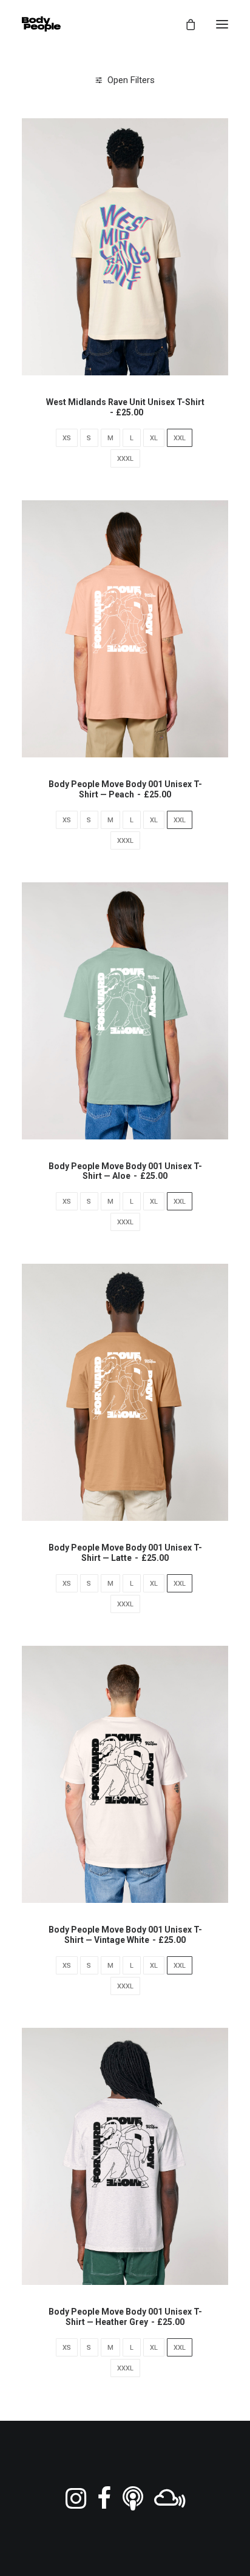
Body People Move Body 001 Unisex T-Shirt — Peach (125, 789)
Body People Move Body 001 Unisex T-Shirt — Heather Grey (125, 2317)
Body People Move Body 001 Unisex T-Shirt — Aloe (125, 1171)
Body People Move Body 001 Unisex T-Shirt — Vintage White (125, 1935)
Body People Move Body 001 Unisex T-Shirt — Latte (125, 1553)
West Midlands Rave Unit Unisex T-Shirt (125, 407)
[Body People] (41, 24)
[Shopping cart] (185, 24)
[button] (222, 24)
